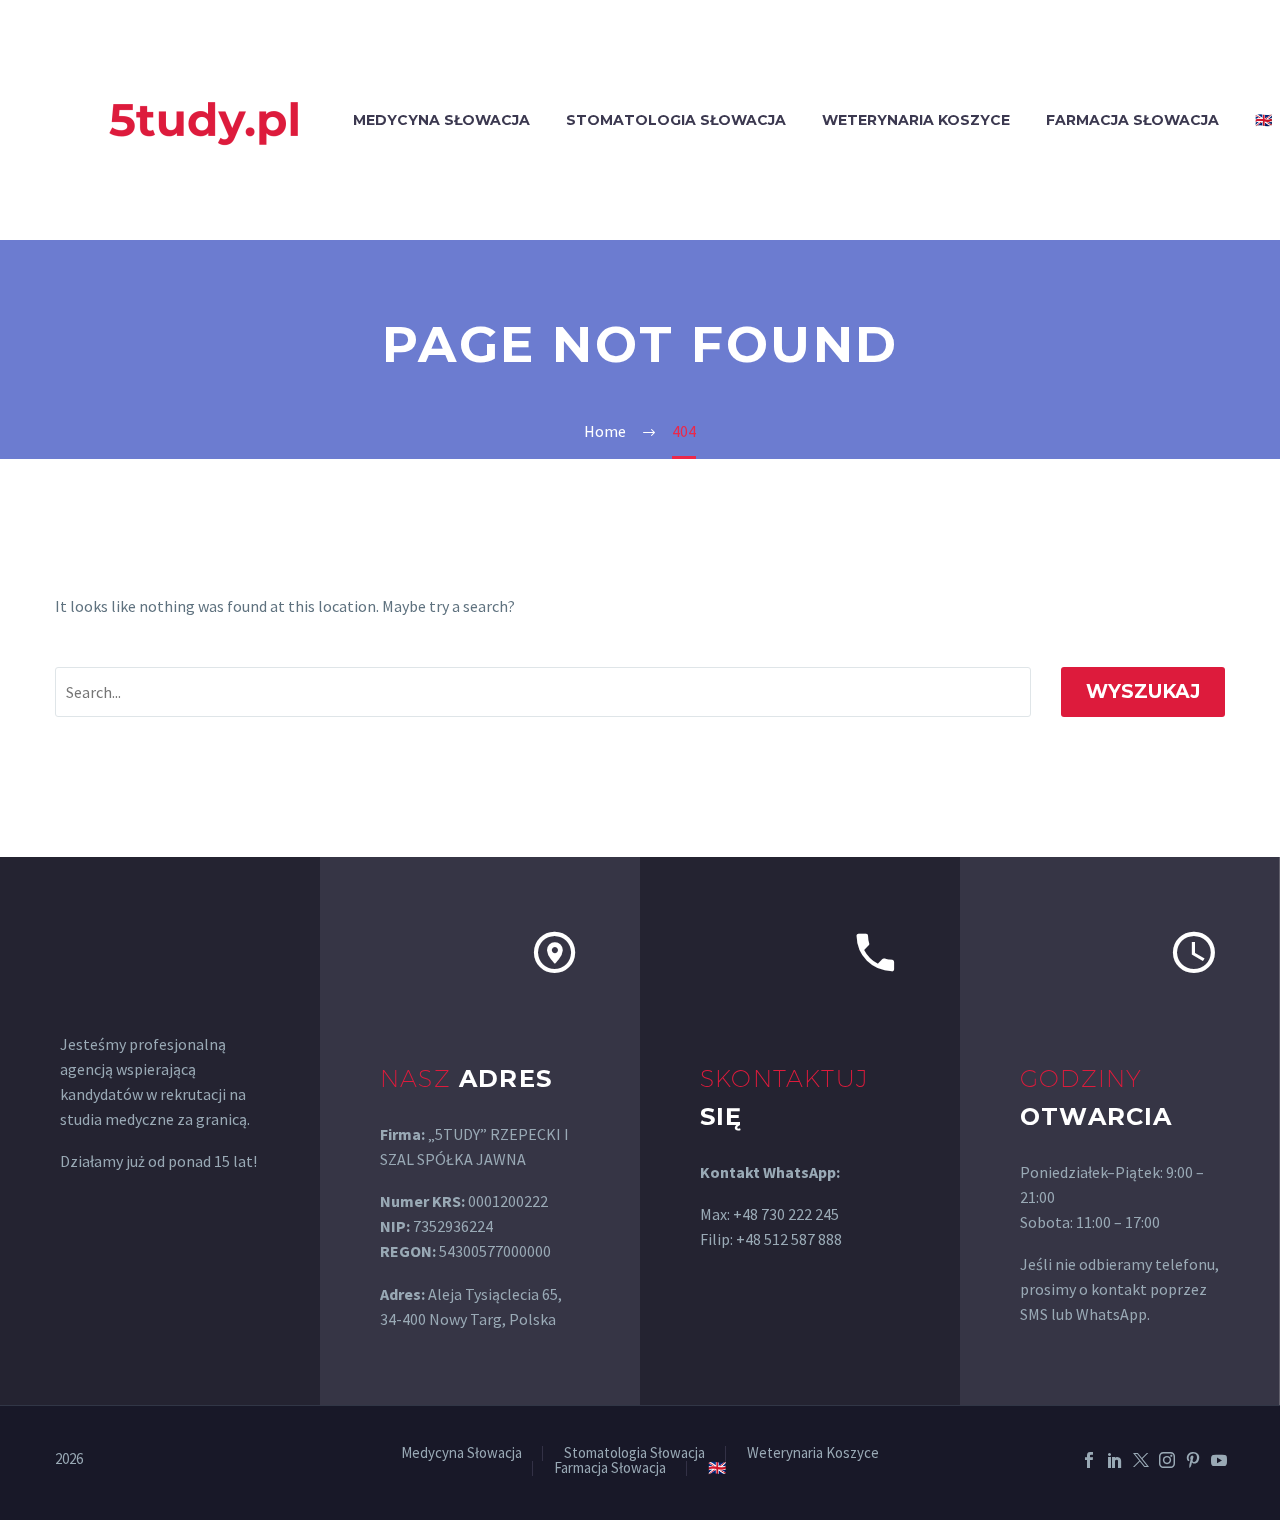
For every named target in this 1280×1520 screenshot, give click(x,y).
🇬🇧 (717, 1468)
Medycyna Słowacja (441, 120)
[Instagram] (1167, 1460)
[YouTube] (1219, 1460)
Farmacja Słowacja (1132, 120)
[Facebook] (1089, 1460)
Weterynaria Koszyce (916, 120)
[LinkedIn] (1115, 1460)
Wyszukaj (1143, 691)
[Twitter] (1141, 1460)
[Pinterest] (1193, 1460)
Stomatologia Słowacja (676, 120)
